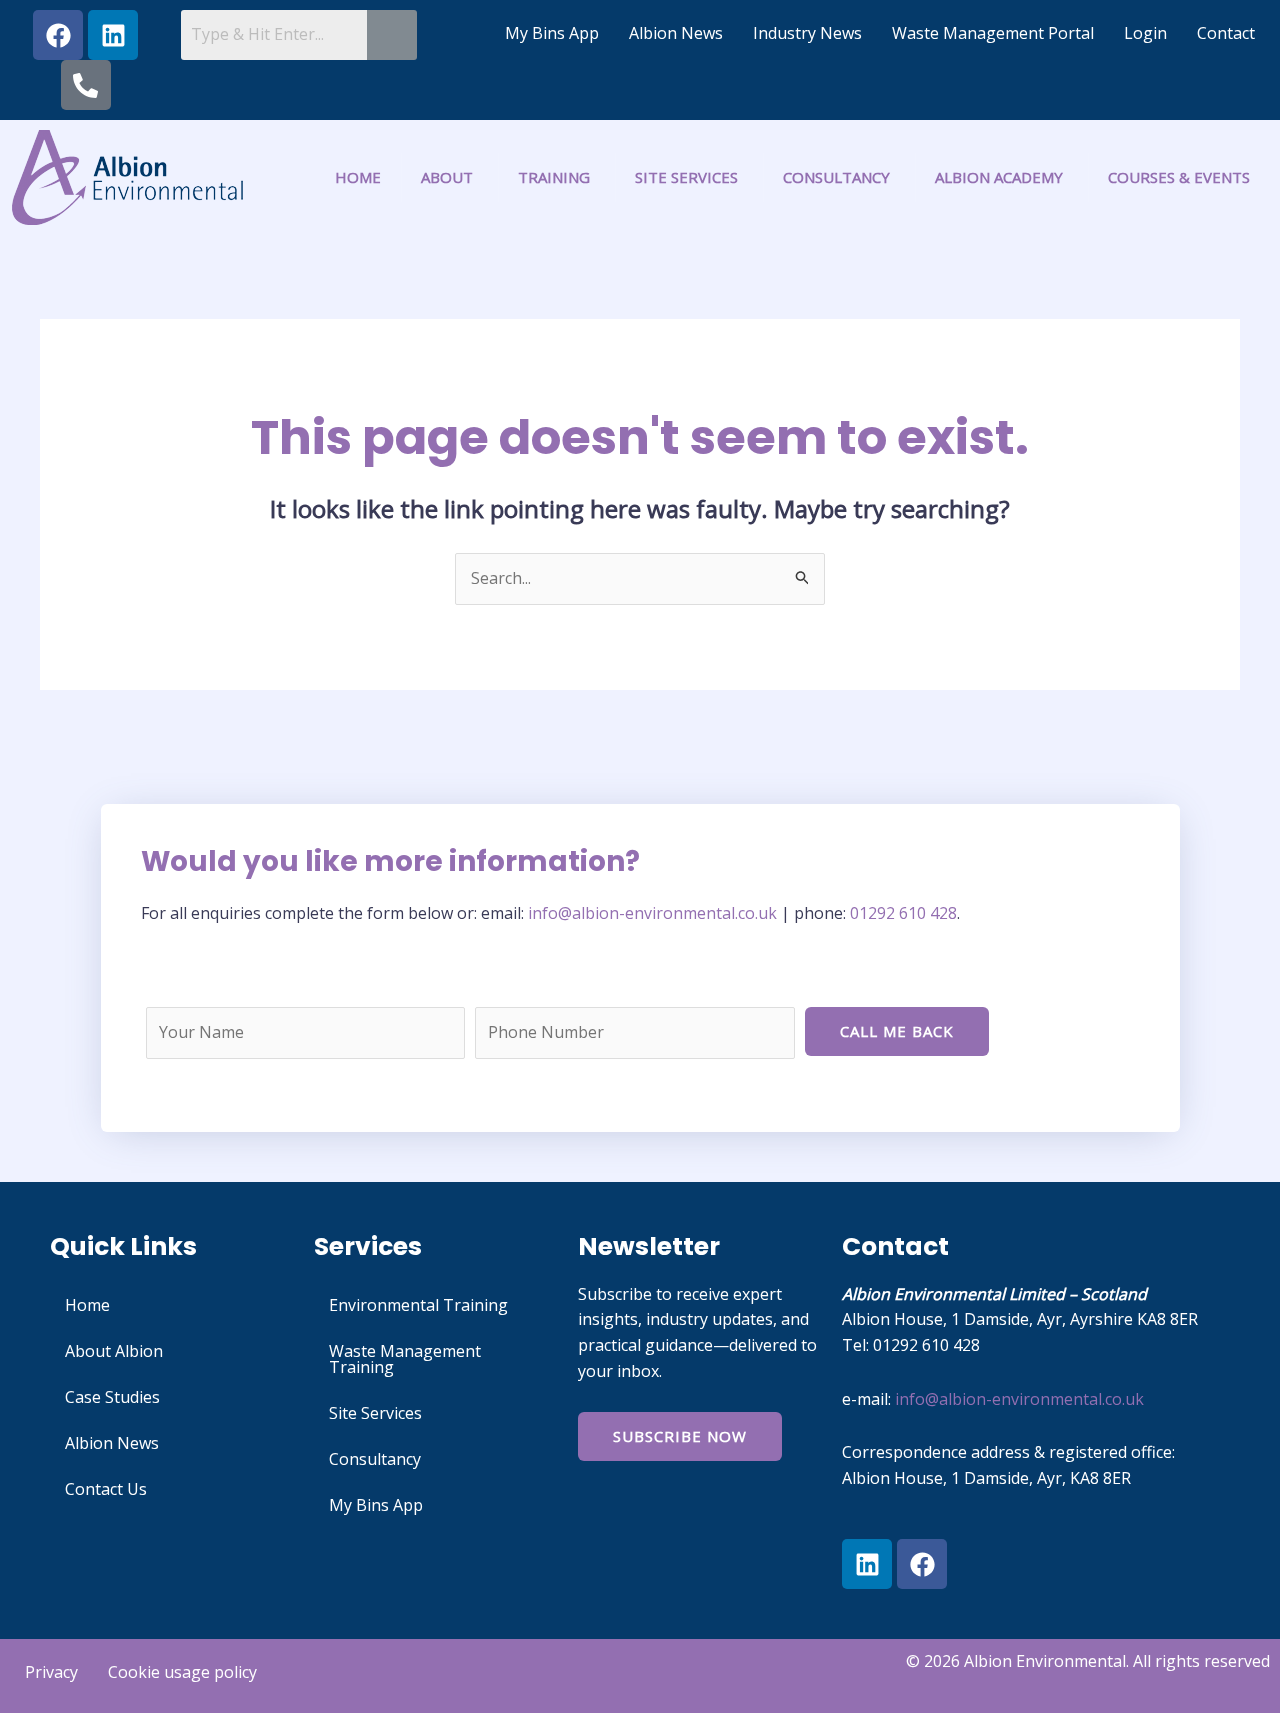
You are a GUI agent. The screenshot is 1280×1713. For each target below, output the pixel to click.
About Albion (114, 1351)
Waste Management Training (405, 1359)
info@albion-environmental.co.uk (654, 913)
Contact (1226, 33)
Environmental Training (418, 1305)
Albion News (676, 33)
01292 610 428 (903, 913)
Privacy (51, 1672)
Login (1145, 33)
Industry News (807, 33)
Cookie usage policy (182, 1672)
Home (87, 1305)
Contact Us (106, 1489)
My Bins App (552, 33)
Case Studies (112, 1397)
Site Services (375, 1413)
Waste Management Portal (993, 33)
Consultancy (375, 1459)
